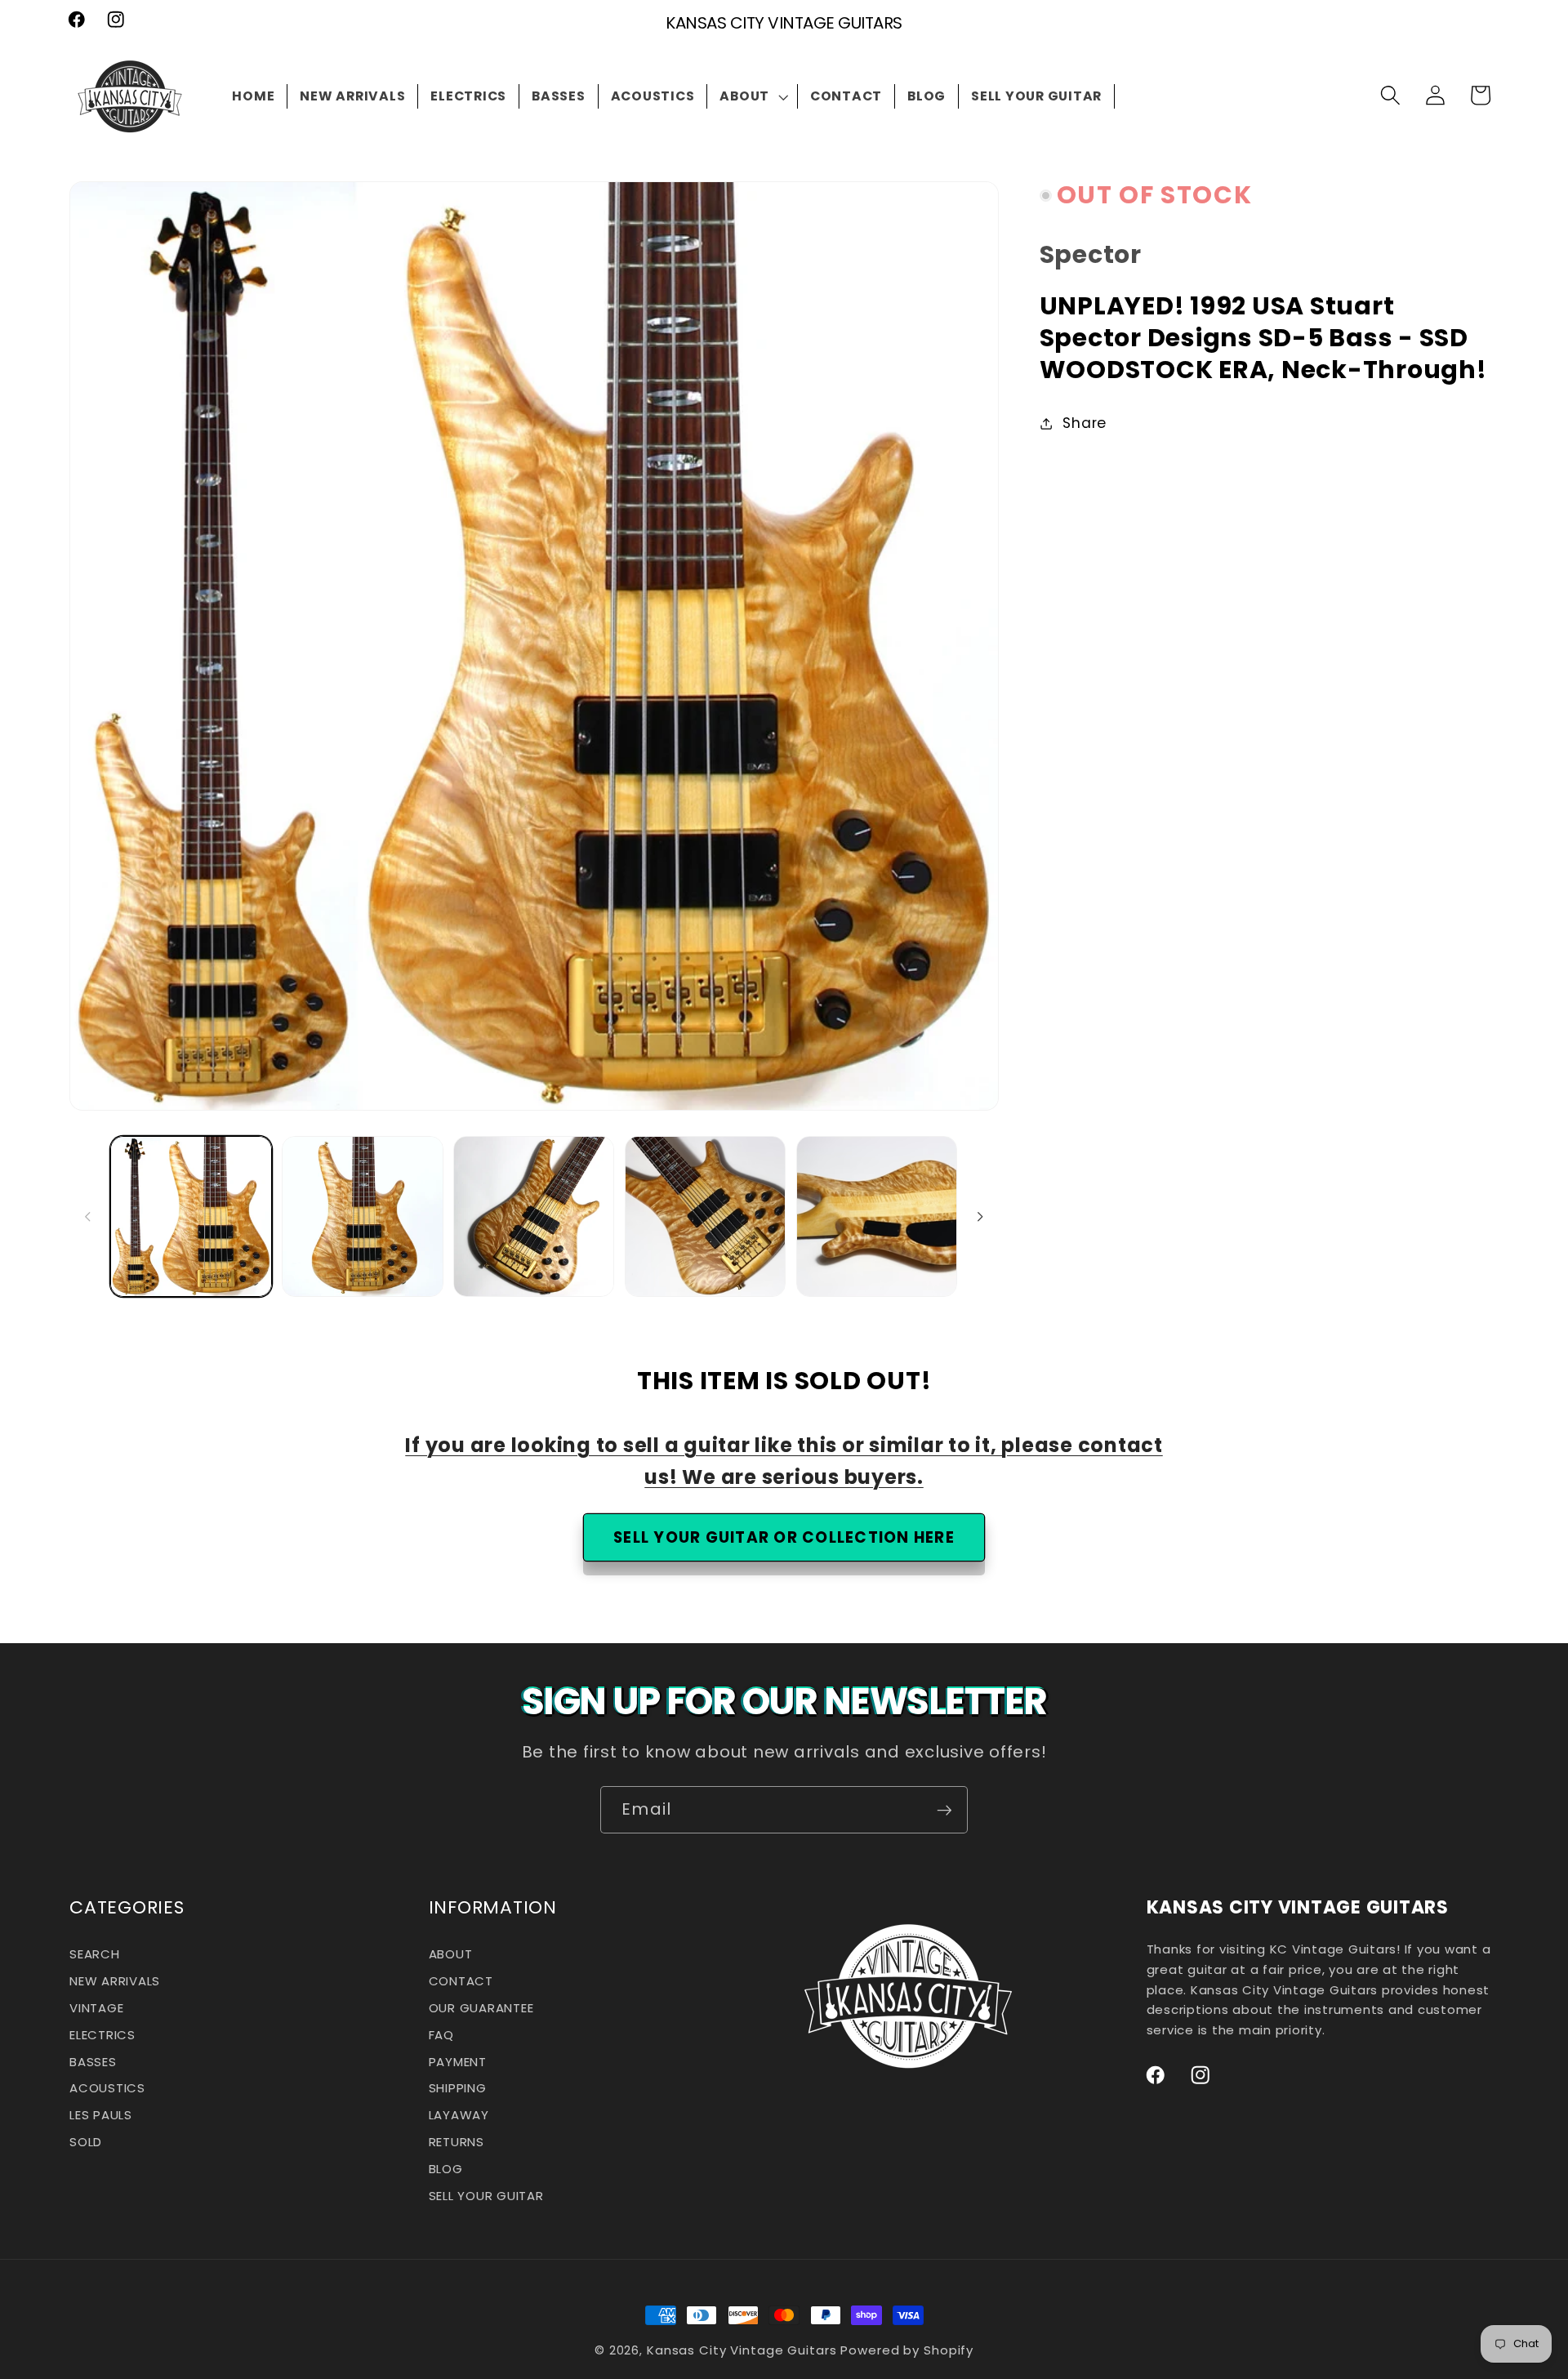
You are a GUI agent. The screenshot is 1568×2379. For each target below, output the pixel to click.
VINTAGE (96, 2008)
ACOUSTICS (107, 2089)
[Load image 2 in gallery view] (362, 1216)
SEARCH (95, 1957)
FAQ (441, 2035)
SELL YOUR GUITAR (486, 2196)
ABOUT (451, 1957)
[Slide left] (87, 1217)
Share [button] (1085, 423)
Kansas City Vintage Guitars (742, 2350)
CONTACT (461, 1982)
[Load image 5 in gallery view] (877, 1216)
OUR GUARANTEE (481, 2008)
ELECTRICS (102, 2035)
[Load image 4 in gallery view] (705, 1216)
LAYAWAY (459, 2116)
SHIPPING (458, 2089)
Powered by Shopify (907, 2350)
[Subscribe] (944, 1810)
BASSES (93, 2062)
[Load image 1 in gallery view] (191, 1216)
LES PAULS (101, 2116)
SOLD (86, 2142)
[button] (753, 96)
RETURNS (457, 2142)
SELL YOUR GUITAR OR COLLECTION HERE (784, 1537)
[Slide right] (981, 1217)
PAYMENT (458, 2062)
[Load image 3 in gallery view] (534, 1216)
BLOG (446, 2169)
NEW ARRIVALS (115, 1982)
